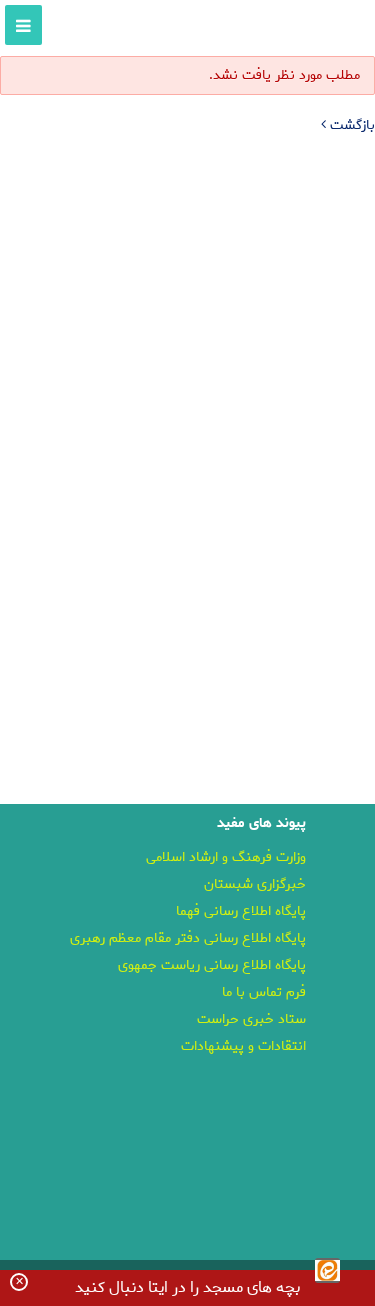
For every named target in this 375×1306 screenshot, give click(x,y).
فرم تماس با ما (264, 992)
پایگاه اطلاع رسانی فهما (241, 911)
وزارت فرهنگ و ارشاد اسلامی (226, 857)
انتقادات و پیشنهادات (243, 1046)
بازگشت (350, 125)
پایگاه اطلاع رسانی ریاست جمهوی (212, 965)
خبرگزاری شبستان (255, 884)
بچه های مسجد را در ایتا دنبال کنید (187, 1287)
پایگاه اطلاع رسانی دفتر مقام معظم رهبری (188, 938)
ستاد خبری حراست (251, 1019)
